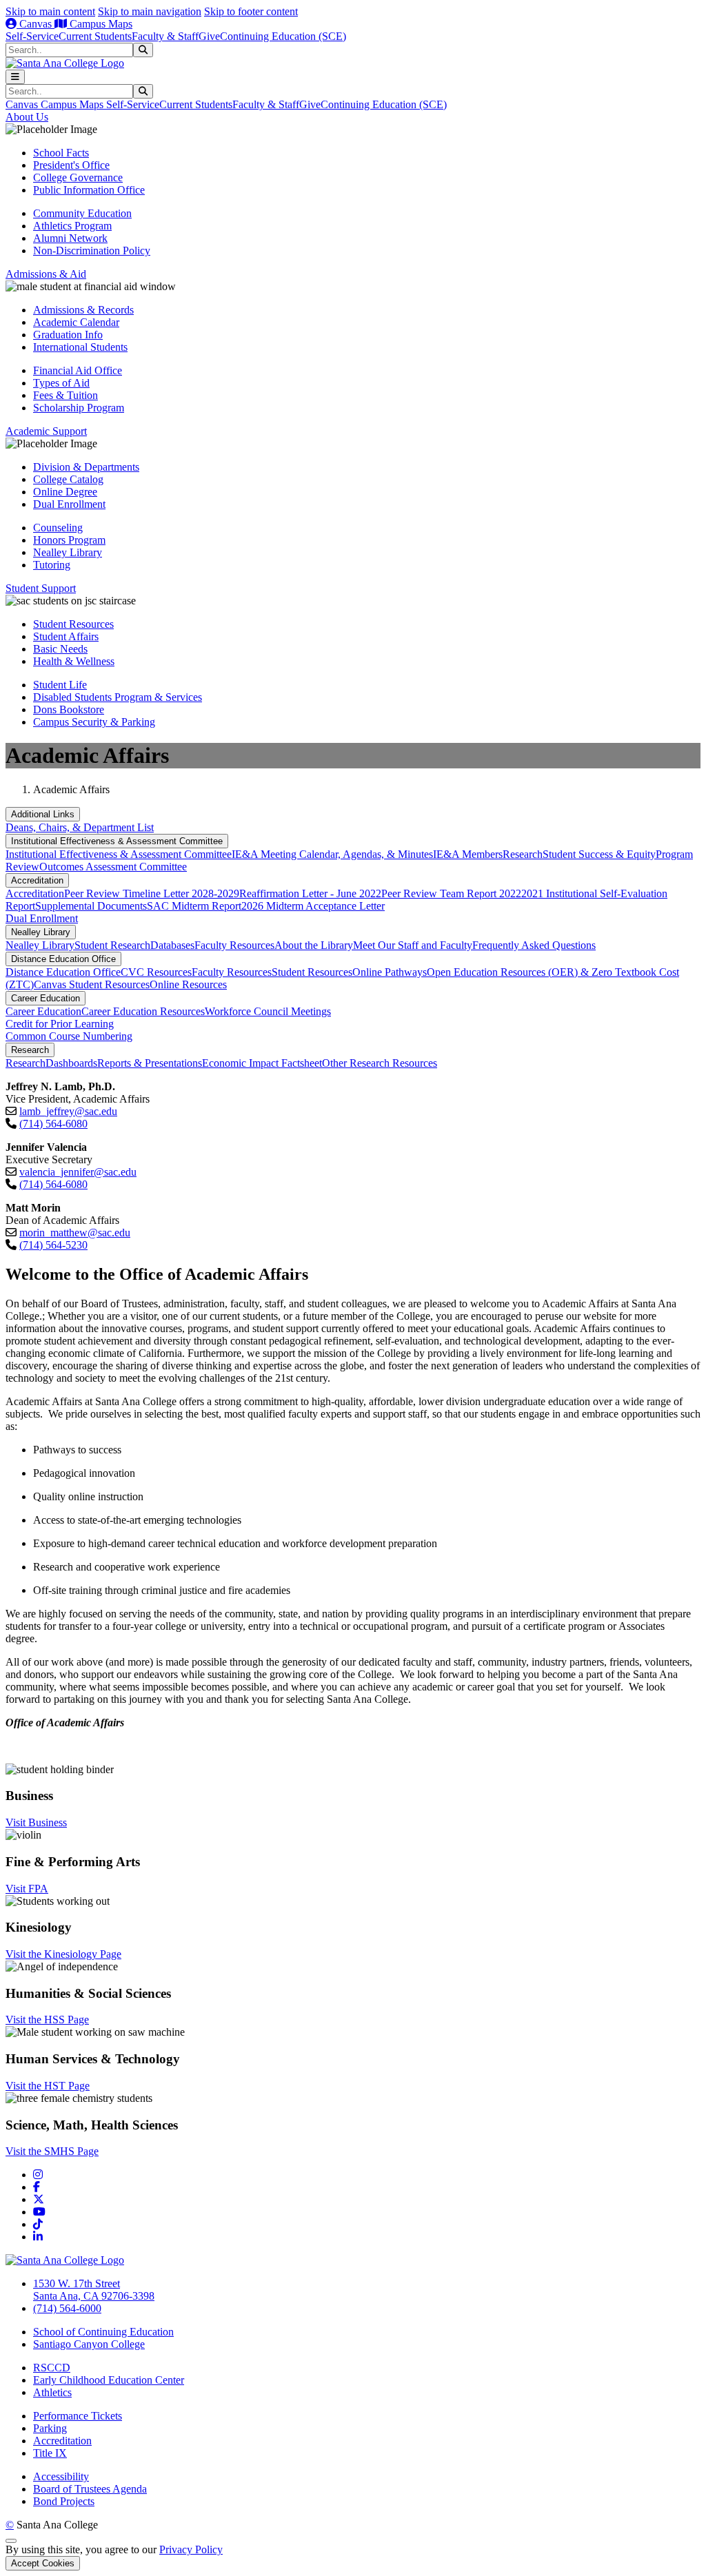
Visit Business (36, 1822)
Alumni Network (70, 238)
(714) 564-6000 (67, 2308)
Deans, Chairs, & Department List (80, 827)
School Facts (61, 153)
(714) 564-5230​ (53, 1245)
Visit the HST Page (48, 2086)
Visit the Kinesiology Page (63, 1954)
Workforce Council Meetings (268, 1011)
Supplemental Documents (91, 906)
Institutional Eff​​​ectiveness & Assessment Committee (117, 841)
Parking (50, 2428)
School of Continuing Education (103, 2332)
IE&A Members (468, 854)
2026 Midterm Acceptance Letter (313, 906)
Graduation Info (68, 335)
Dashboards (71, 1063)
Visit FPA (27, 1889)
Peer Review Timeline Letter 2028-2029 (152, 893)
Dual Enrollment (69, 504)
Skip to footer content (251, 11)
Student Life (60, 685)
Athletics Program (72, 226)
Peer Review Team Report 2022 (451, 893)
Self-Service (32, 36)
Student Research (112, 945)
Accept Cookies (43, 2563)
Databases (172, 945)
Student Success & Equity (599, 854)
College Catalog (68, 479)
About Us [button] (27, 117)
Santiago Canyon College (89, 2344)
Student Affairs (66, 636)
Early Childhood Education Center (109, 2380)
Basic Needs (60, 649)
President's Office (71, 165)
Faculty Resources (234, 945)
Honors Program (69, 540)
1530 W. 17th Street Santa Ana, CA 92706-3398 (94, 2290)
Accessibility (61, 2476)
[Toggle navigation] (15, 77)
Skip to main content (50, 11)
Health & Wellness (74, 661)
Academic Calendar (76, 322)
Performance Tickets (78, 2416)
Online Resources (188, 984)
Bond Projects (64, 2501)
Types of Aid (61, 383)
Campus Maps (100, 24)
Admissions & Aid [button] (46, 274)
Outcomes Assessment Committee (113, 867)
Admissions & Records (83, 310)
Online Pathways (390, 972)
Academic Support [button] (46, 431)
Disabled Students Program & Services (118, 697)
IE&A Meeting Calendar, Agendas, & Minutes (332, 854)
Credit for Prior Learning (60, 1024)
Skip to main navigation (150, 11)
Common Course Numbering (69, 1036)
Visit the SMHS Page (52, 2151)
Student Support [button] (41, 588)
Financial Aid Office (78, 370)
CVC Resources (156, 972)
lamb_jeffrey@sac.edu (68, 1111)
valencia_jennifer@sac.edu (78, 1172)
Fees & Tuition (65, 395)
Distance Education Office (63, 959)
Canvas (36, 24)
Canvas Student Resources (92, 984)
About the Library (314, 945)
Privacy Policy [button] (191, 2549)
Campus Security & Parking (94, 722)
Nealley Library (68, 552)
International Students (80, 347)
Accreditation (37, 880)
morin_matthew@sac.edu (75, 1233)
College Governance (78, 177)
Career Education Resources (143, 1011)
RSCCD (52, 2368)
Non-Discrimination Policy (92, 251)
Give (209, 36)
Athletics (52, 2392)
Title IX (50, 2453)
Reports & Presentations (150, 1063)
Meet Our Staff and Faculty (413, 945)
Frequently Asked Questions (534, 945)
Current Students (95, 36)
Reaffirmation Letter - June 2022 (310, 893)
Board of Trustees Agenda (90, 2489)
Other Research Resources (380, 1063)
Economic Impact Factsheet (262, 1063)
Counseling (58, 528)
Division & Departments (86, 467)
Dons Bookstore (69, 709)
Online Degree (65, 492)
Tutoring (52, 565)
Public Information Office (89, 190)
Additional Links (43, 814)
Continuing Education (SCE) (283, 36)
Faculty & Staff (165, 36)
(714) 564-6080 (53, 1124)
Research (523, 854)
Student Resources (73, 624)
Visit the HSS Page (47, 2020)
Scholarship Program (79, 408)
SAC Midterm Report (194, 906)
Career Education (46, 998)
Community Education (82, 213)
